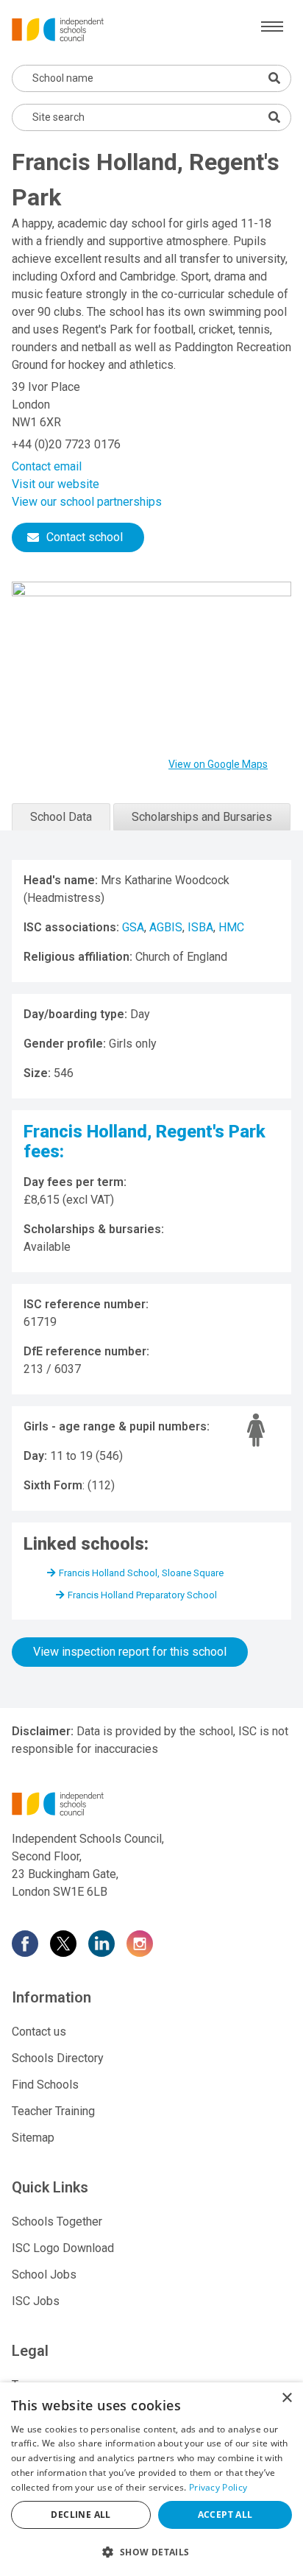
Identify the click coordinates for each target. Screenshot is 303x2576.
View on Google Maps (218, 764)
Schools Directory (58, 2058)
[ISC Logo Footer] (151, 1804)
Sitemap (33, 2138)
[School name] (274, 78)
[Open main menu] (272, 27)
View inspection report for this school (130, 1652)
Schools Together (57, 2222)
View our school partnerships (87, 502)
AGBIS (166, 927)
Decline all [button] (81, 2515)
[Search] (274, 117)
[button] (151, 2552)
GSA (133, 927)
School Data (61, 817)
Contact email (47, 466)
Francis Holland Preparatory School (142, 1595)
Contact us (39, 2032)
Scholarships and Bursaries (202, 817)
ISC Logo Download (63, 2248)
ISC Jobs (36, 2301)
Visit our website (56, 484)
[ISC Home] (58, 28)
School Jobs (44, 2275)
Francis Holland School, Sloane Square (141, 1573)
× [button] (286, 2398)
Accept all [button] (225, 2515)
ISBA (200, 927)
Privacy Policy (218, 2487)
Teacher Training (53, 2111)
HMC (231, 927)
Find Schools (45, 2085)
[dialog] (151, 2479)
